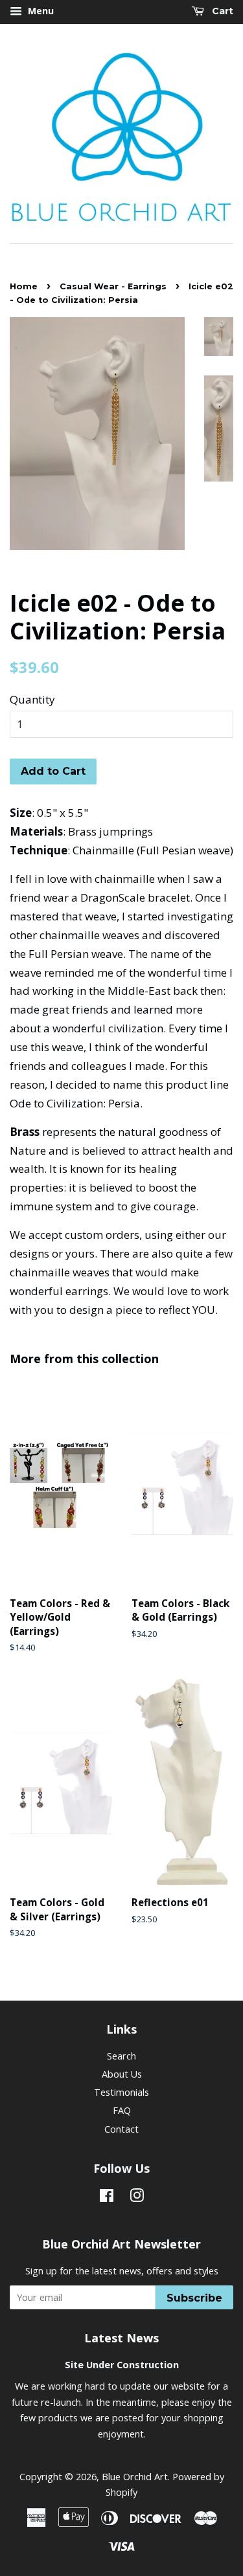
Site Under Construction (122, 2365)
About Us (122, 2074)
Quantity (32, 699)
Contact (121, 2129)
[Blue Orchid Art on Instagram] (137, 2198)
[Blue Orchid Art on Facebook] (107, 2198)
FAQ (122, 2110)
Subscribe (194, 2298)
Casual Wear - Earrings (113, 286)
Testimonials (121, 2092)
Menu (40, 11)
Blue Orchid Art (135, 2477)
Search (121, 2056)
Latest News (121, 2338)
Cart (221, 11)
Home (24, 286)
